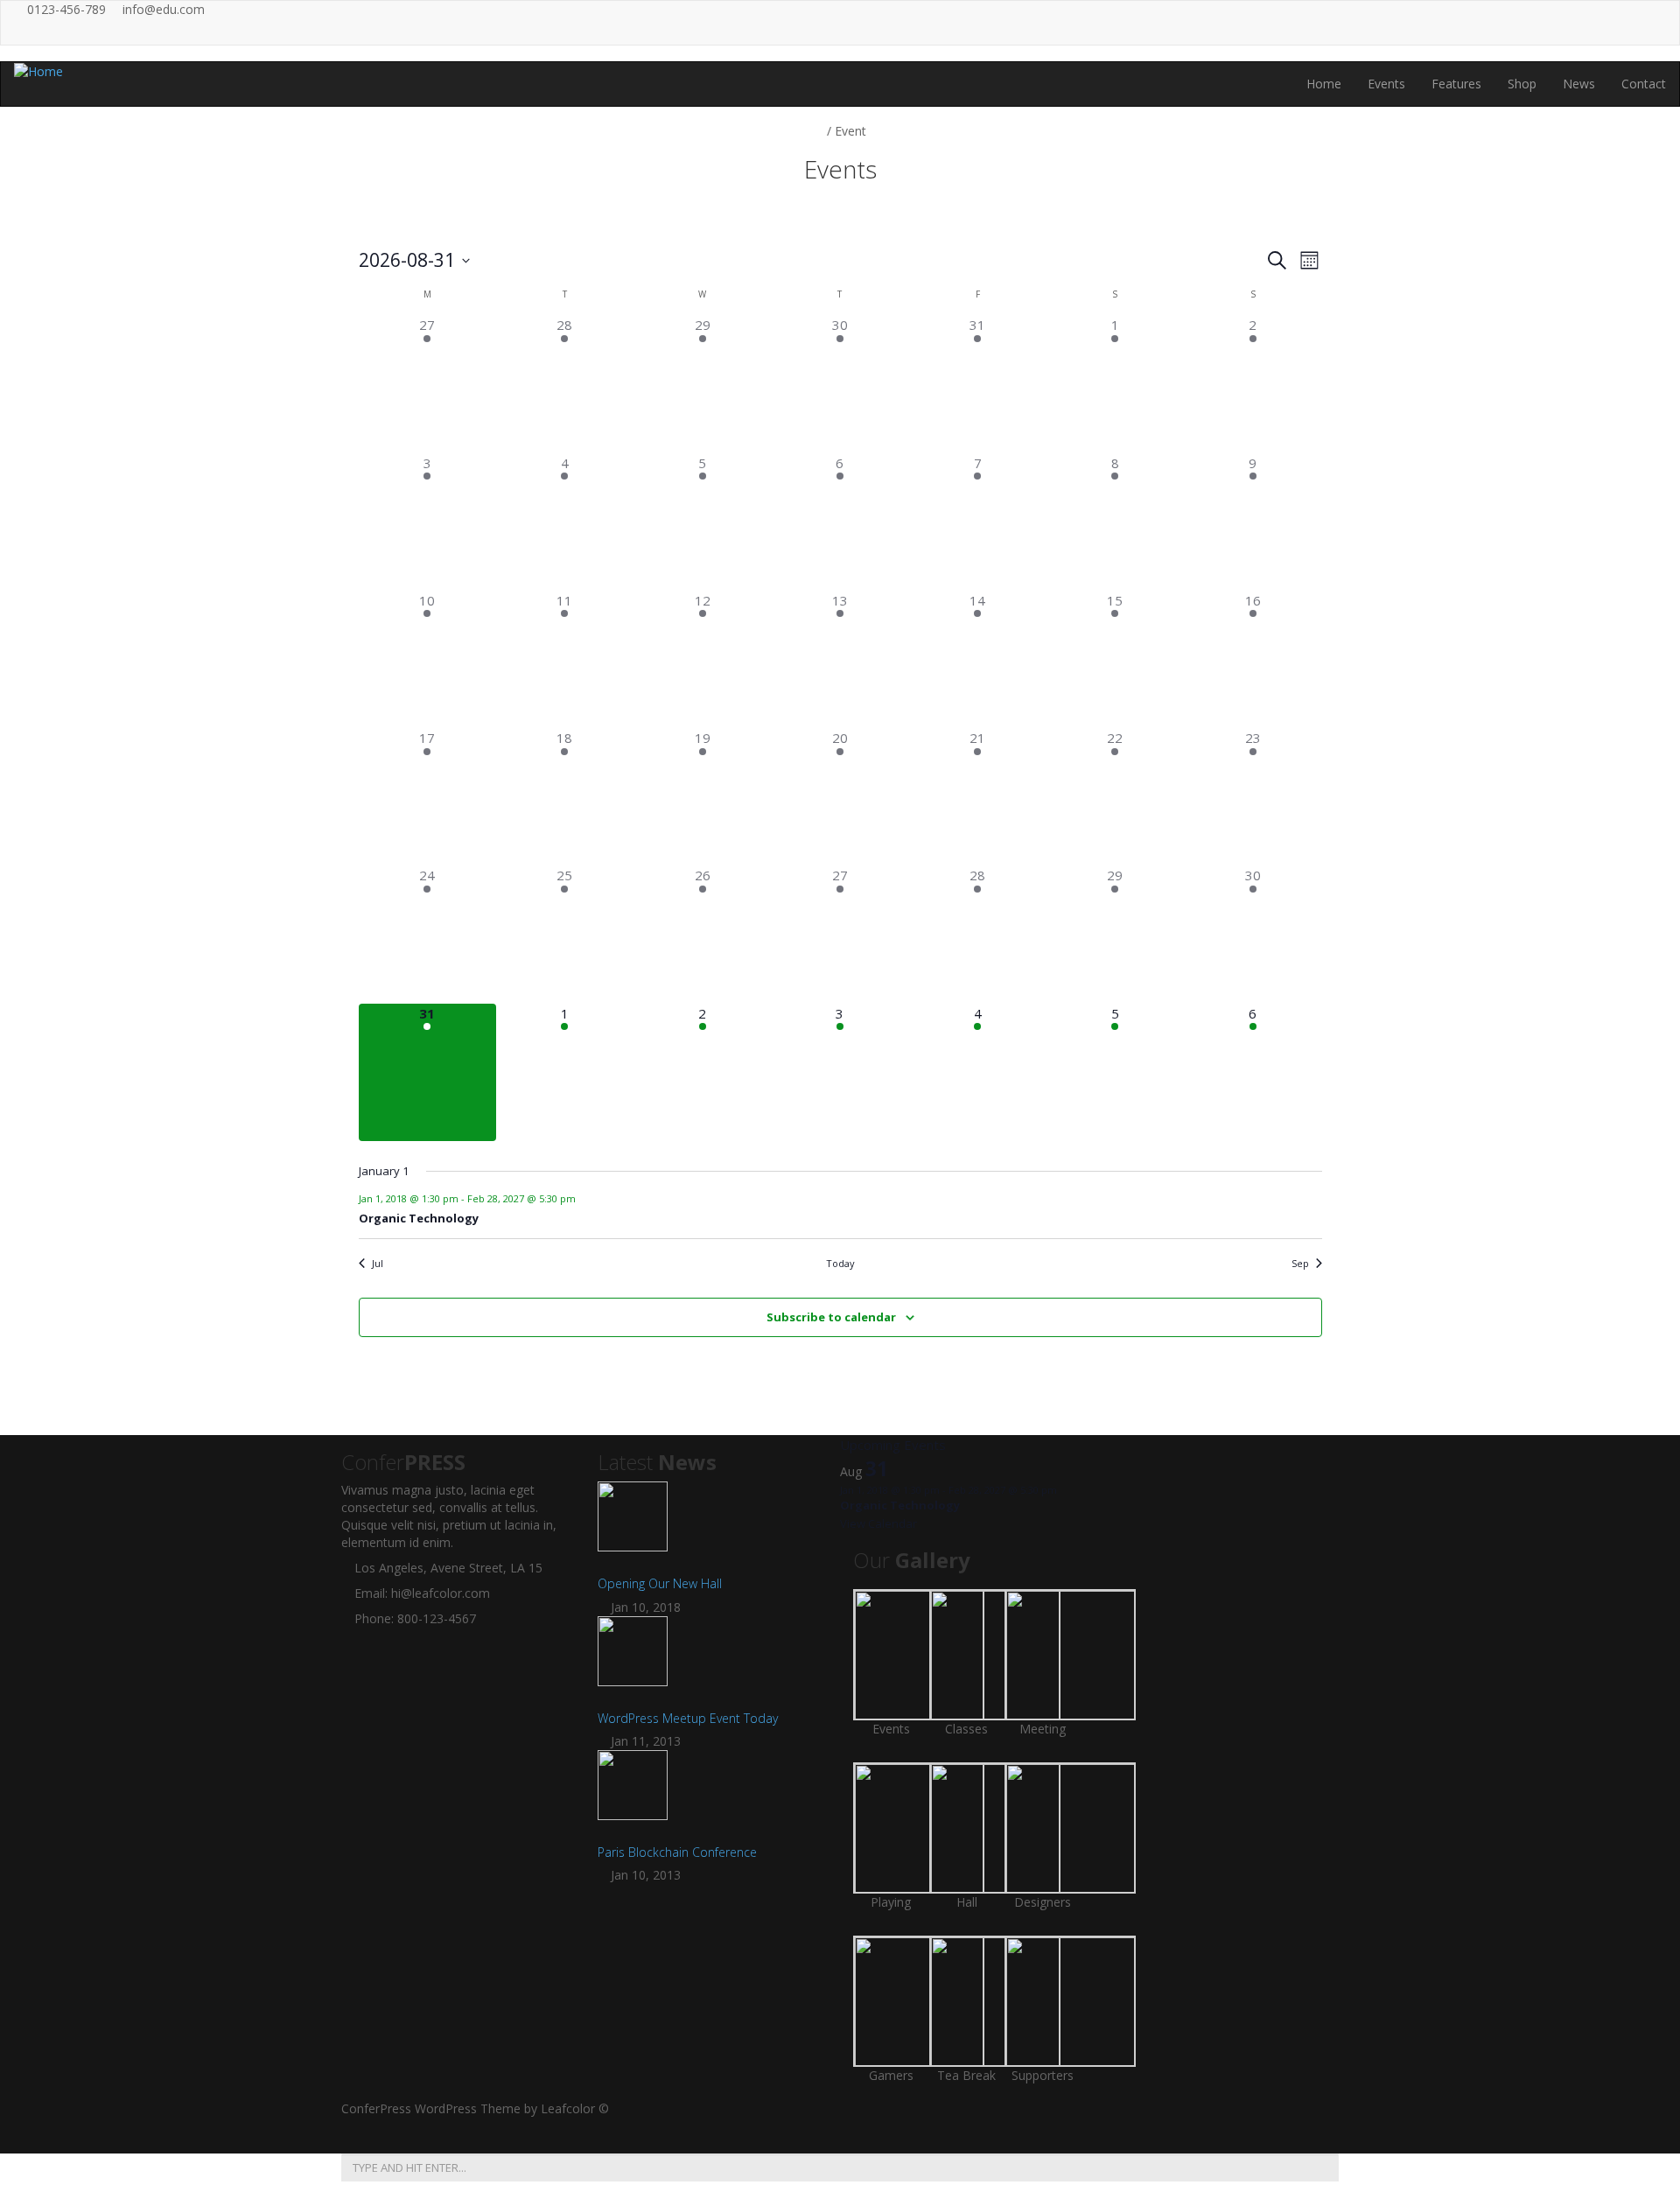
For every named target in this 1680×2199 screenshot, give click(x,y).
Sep (1300, 1263)
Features (1456, 84)
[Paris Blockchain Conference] (713, 1794)
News (1579, 84)
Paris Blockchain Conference (677, 1852)
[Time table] (1540, 23)
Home (1324, 84)
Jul (378, 1263)
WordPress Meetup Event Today (688, 1718)
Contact (1644, 84)
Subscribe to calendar (831, 1317)
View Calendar (878, 1523)
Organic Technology (419, 1218)
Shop (1522, 84)
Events (1386, 84)
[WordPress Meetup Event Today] (713, 1660)
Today (840, 1263)
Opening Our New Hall (660, 1583)
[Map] (1576, 23)
